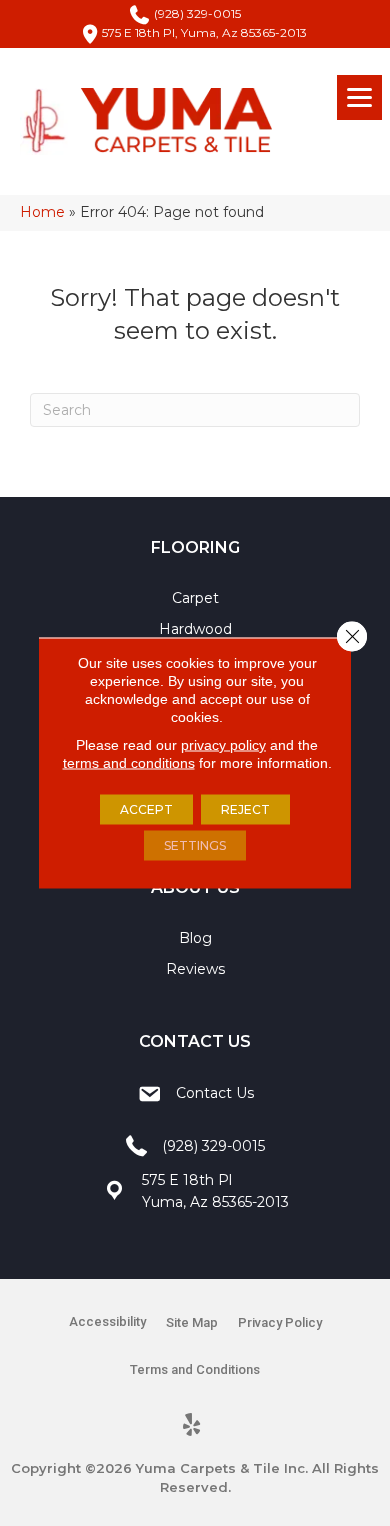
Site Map (192, 1322)
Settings (195, 845)
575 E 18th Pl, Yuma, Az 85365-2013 (204, 32)
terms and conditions (129, 763)
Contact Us (215, 1093)
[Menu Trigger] (359, 97)
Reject (245, 809)
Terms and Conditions (195, 1369)
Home (42, 212)
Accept (146, 809)
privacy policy (223, 745)
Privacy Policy (280, 1322)
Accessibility (107, 1321)
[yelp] (192, 1426)
